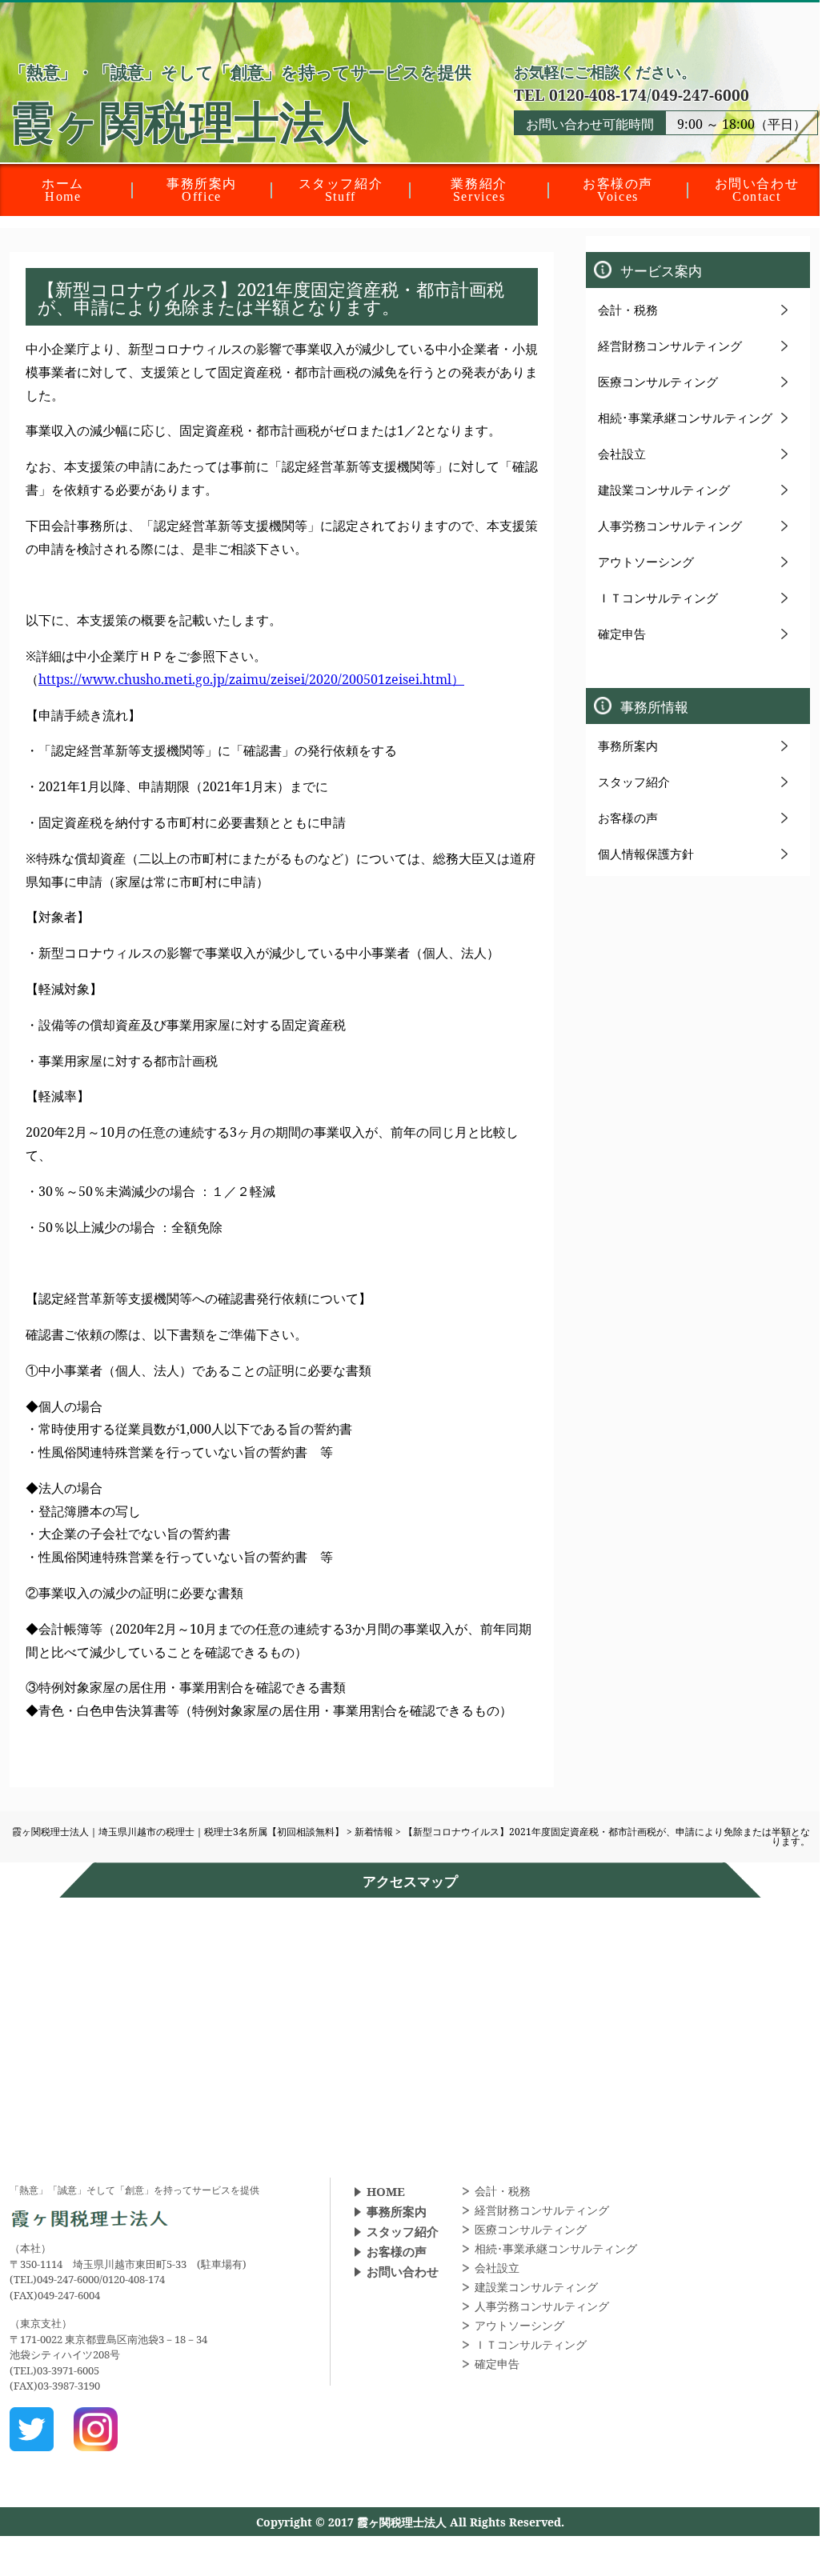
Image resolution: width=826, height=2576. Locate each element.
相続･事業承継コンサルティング (685, 418)
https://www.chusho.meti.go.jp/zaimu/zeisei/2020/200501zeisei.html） (251, 679)
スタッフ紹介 (634, 782)
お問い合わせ (403, 2271)
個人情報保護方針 (646, 854)
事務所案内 (628, 746)
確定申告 (622, 634)
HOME (386, 2191)
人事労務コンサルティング (670, 526)
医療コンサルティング (658, 382)
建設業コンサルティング (664, 490)
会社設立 (622, 454)
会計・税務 (628, 310)
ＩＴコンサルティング (658, 598)
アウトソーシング (646, 562)
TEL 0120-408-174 (580, 95)
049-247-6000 (700, 95)
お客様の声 (628, 818)
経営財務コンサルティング (670, 346)
